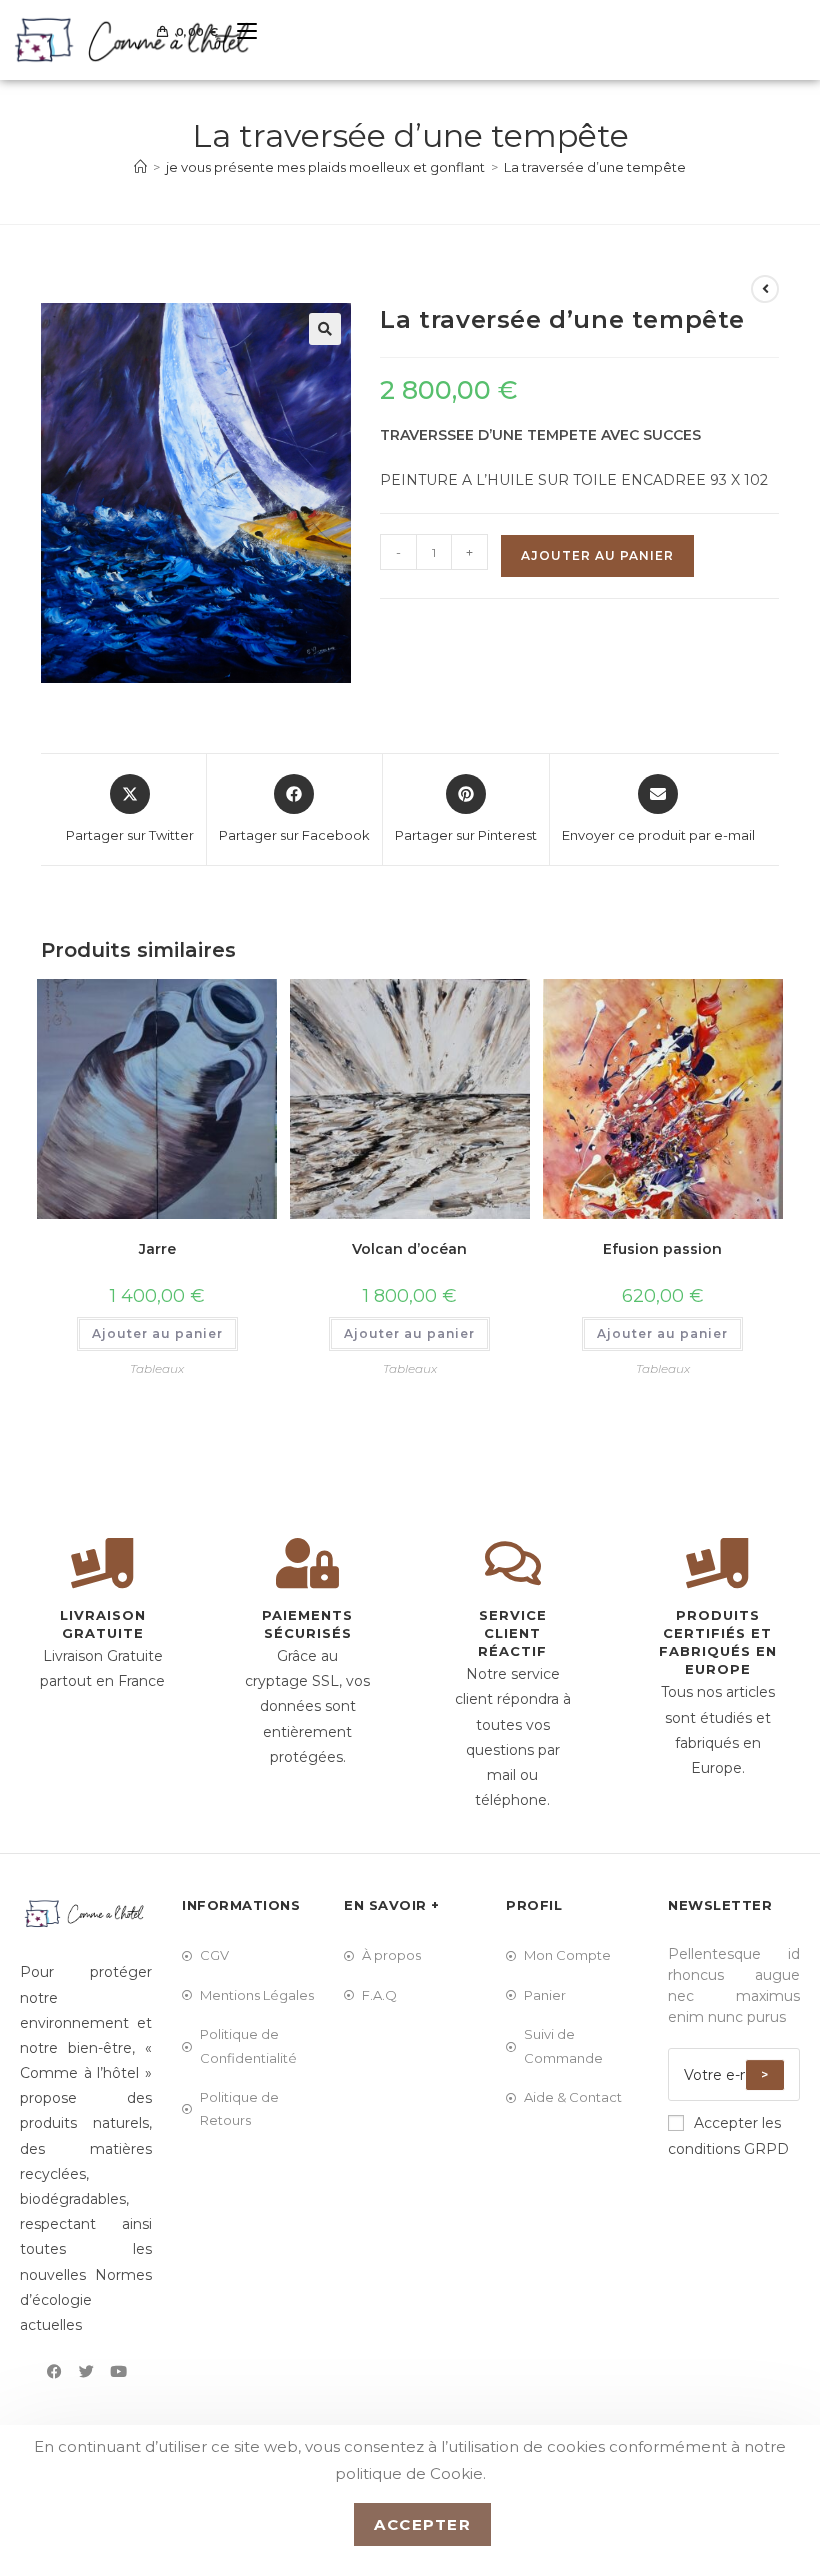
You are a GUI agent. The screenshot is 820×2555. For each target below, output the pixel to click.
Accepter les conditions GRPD (728, 2135)
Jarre (157, 1249)
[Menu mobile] (239, 32)
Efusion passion (662, 1249)
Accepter (422, 2524)
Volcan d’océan (409, 1249)
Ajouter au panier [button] (157, 1333)
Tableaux (157, 1368)
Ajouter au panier (597, 555)
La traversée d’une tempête (595, 167)
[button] (325, 329)
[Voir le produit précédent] (765, 289)
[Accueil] (140, 167)
